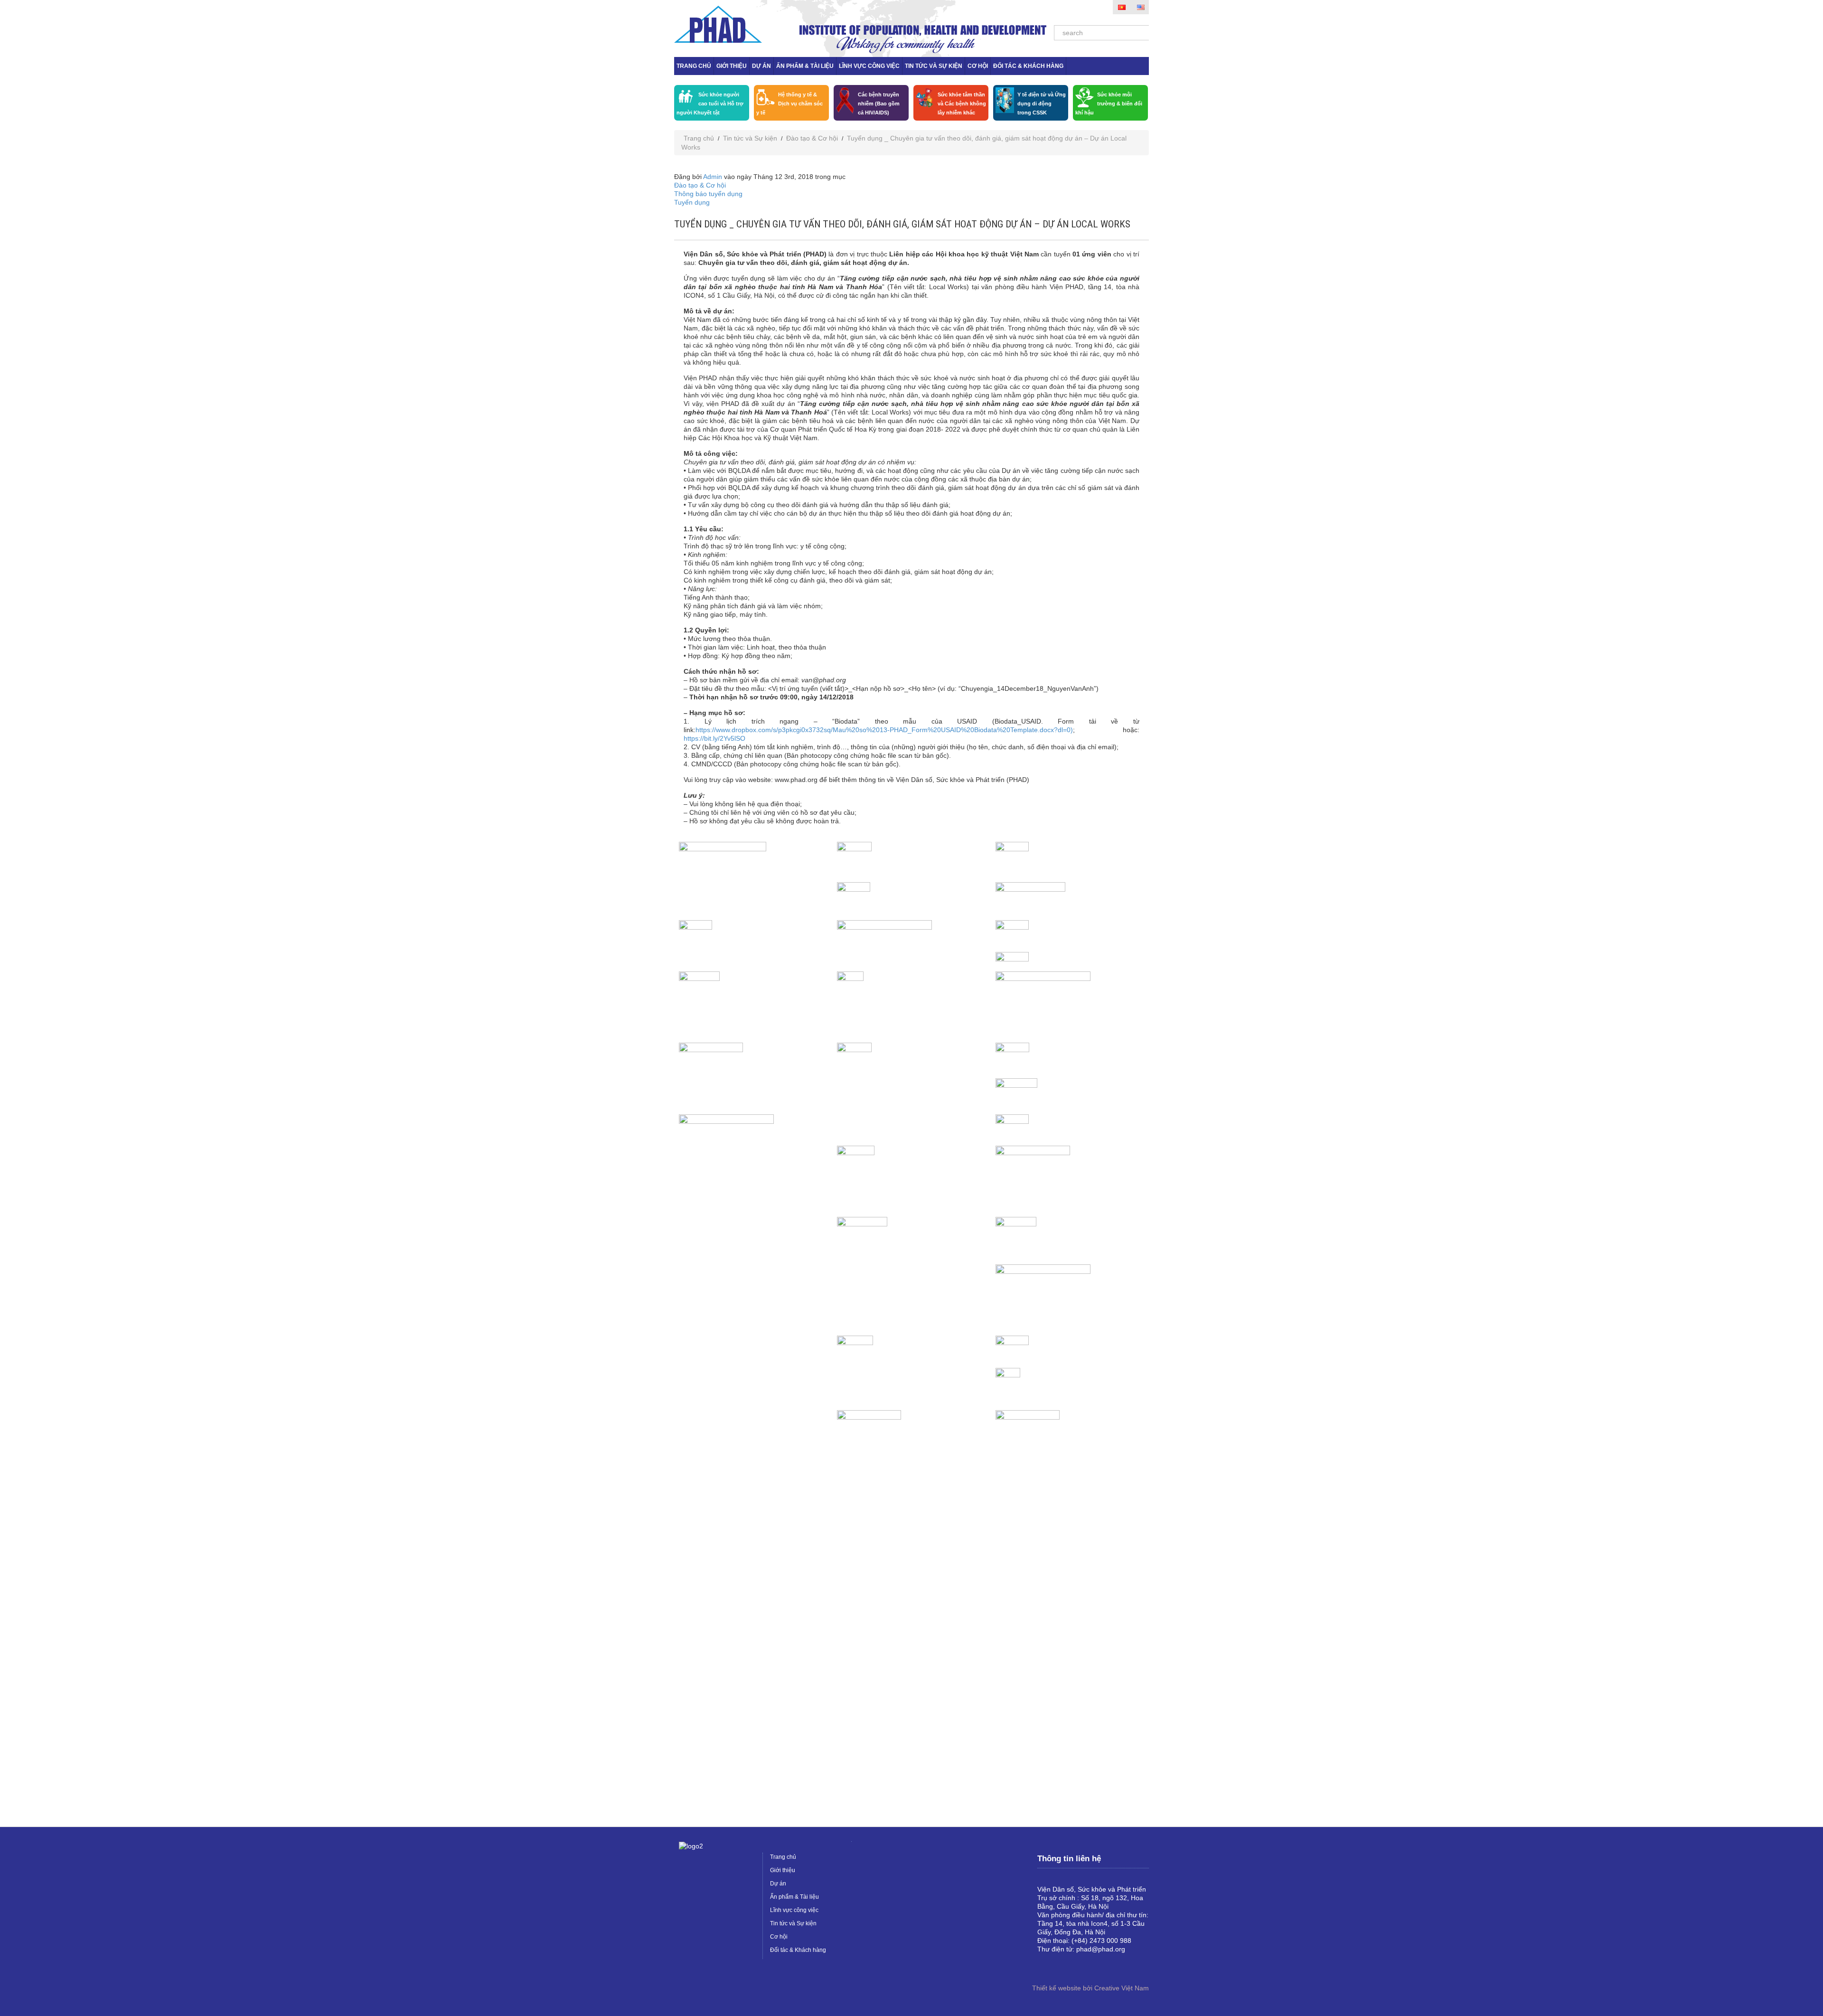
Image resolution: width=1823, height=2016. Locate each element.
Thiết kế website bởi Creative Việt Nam (1090, 1988)
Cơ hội (978, 66)
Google (1060, 1965)
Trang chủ (694, 66)
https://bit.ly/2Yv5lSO (714, 738)
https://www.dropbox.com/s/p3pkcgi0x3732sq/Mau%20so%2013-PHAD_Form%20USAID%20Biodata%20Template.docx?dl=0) (884, 730)
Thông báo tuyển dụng (708, 194)
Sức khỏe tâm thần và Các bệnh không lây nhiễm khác (962, 104)
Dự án (761, 66)
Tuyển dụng (692, 202)
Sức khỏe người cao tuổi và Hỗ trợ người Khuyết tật (710, 104)
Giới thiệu (732, 66)
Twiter (1075, 1965)
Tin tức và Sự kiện (934, 66)
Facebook (1045, 1965)
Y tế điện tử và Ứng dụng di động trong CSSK (1042, 104)
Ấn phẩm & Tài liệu (805, 66)
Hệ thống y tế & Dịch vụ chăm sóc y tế (789, 104)
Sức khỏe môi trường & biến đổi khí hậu (1109, 104)
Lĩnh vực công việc (869, 66)
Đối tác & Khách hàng (1028, 66)
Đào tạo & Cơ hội (812, 138)
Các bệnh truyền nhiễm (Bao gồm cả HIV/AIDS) (879, 104)
